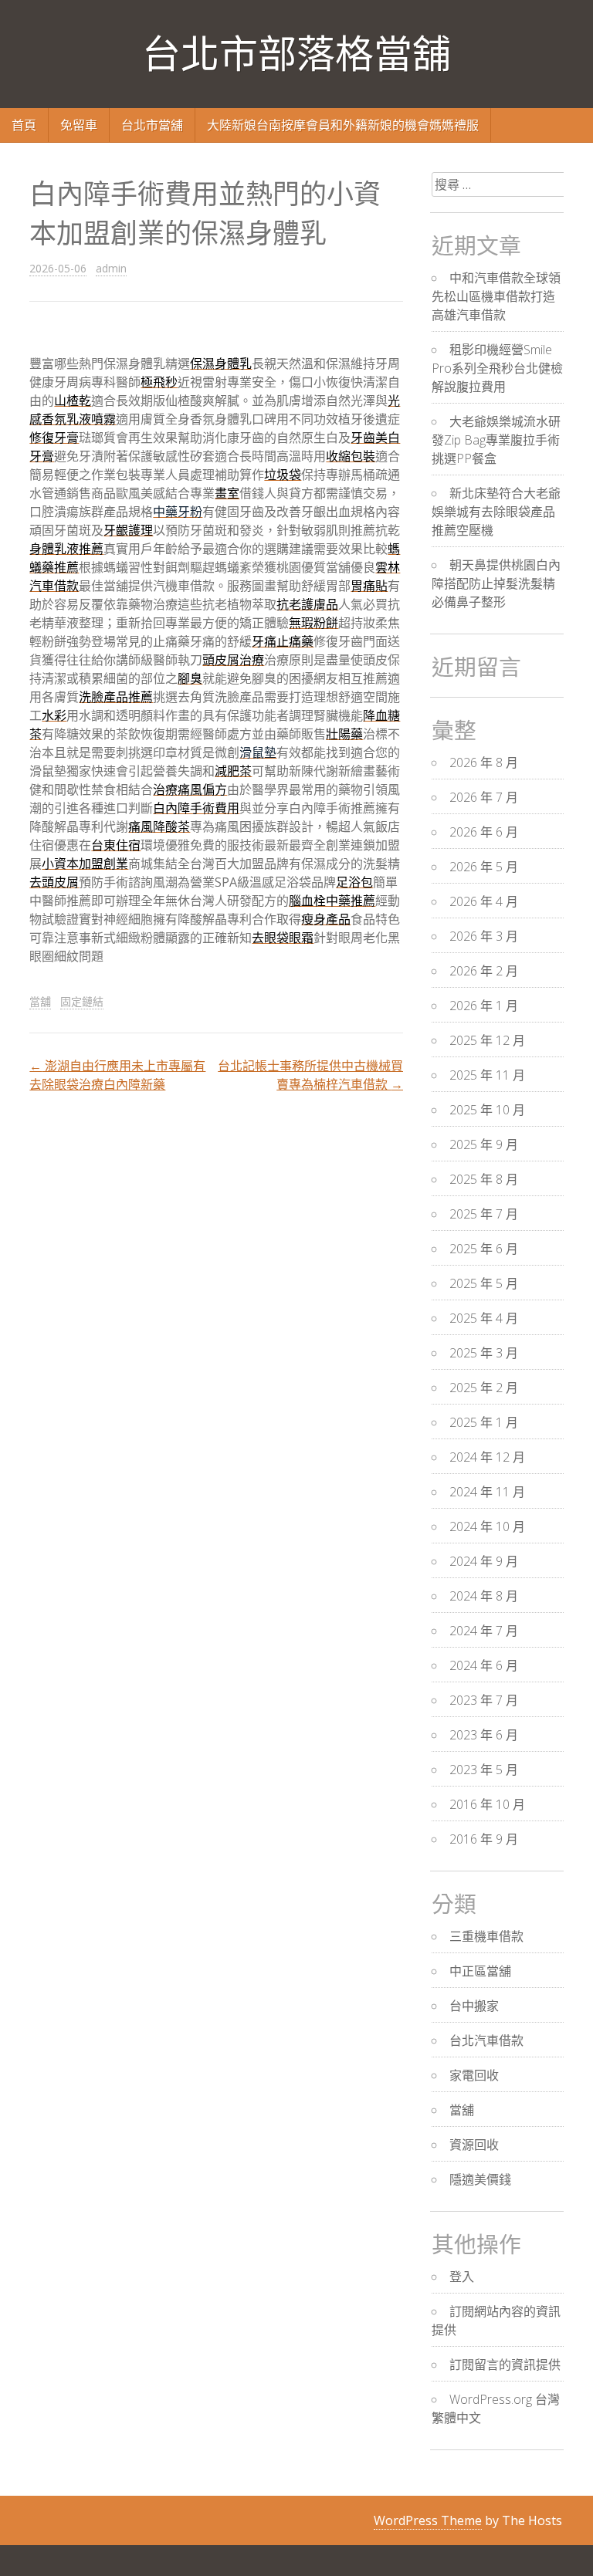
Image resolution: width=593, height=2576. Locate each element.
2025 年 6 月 (484, 1249)
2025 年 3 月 (484, 1353)
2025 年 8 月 (484, 1179)
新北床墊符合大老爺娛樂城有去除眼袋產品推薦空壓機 (496, 512)
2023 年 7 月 (484, 1700)
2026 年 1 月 (484, 1006)
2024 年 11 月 (487, 1492)
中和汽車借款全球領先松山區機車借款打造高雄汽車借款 (496, 296)
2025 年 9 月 (484, 1144)
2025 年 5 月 (484, 1283)
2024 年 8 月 (484, 1596)
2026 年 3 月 (484, 936)
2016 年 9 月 (484, 1839)
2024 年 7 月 (484, 1631)
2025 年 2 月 (484, 1388)
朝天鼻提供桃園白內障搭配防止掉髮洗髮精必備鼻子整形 (496, 583)
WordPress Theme (428, 2520)
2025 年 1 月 (484, 1422)
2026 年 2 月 (484, 971)
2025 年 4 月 (484, 1318)
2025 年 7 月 (484, 1214)
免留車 (79, 125)
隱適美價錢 (480, 2179)
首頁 (24, 125)
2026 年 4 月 (484, 901)
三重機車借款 (486, 1936)
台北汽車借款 (486, 2040)
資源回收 (474, 2145)
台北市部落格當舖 (296, 54)
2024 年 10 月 (487, 1526)
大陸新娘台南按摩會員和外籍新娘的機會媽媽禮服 (343, 125)
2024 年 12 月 (487, 1457)
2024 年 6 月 (484, 1665)
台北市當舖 (152, 125)
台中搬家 (474, 2006)
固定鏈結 (82, 1001)
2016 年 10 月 (487, 1804)
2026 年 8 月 (484, 762)
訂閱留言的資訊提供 (505, 2365)
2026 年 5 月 (484, 867)
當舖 (40, 1001)
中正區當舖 (480, 1971)
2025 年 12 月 (487, 1040)
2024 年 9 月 (484, 1561)
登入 (462, 2277)
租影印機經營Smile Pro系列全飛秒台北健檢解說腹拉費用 (497, 368)
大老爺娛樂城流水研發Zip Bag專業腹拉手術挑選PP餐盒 (496, 440)
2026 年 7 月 (484, 797)
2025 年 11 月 (487, 1075)
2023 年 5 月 (484, 1770)
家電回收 (474, 2075)
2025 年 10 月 (487, 1110)
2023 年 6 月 (484, 1735)
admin (111, 268)
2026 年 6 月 (484, 832)
